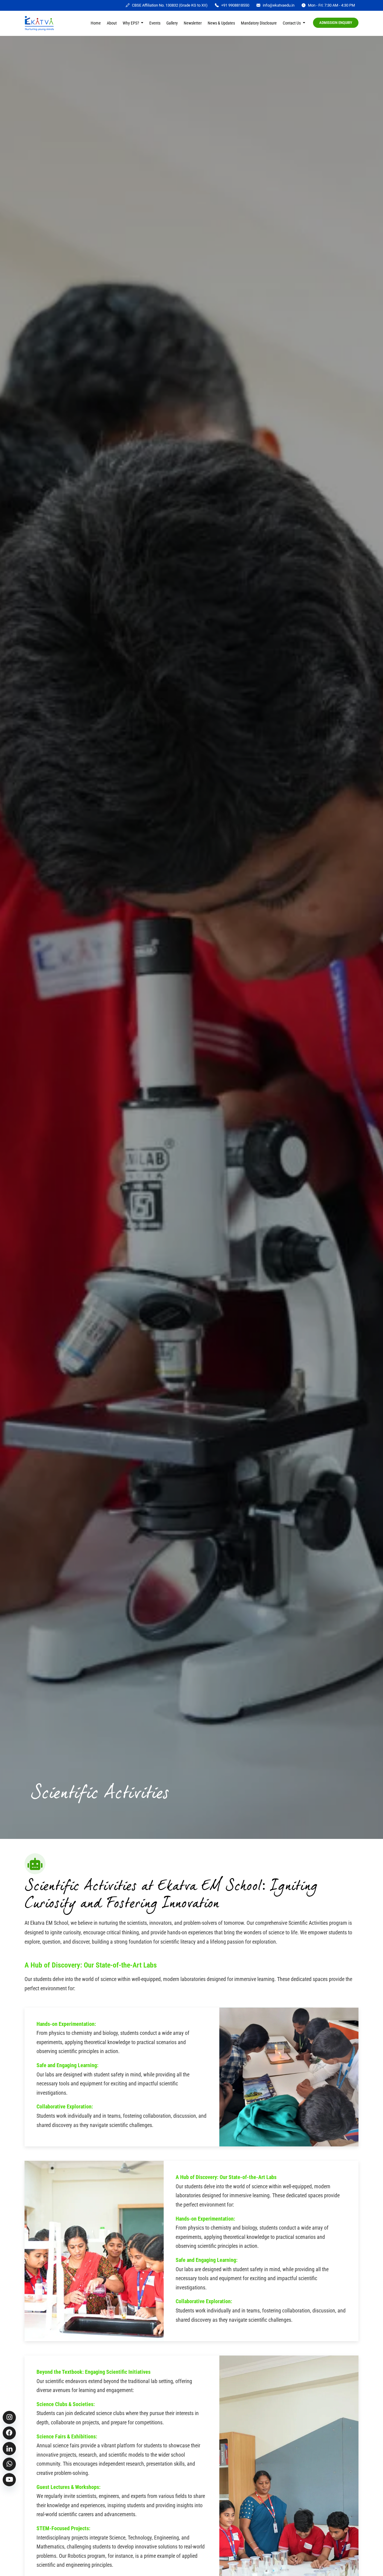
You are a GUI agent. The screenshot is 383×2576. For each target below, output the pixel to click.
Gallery (172, 23)
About (112, 23)
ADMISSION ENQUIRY (336, 23)
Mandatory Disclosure (259, 23)
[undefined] (9, 2433)
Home (96, 23)
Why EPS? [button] (131, 23)
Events (155, 23)
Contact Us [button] (292, 23)
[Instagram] (9, 2417)
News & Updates (221, 23)
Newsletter (193, 23)
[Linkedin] (9, 2449)
